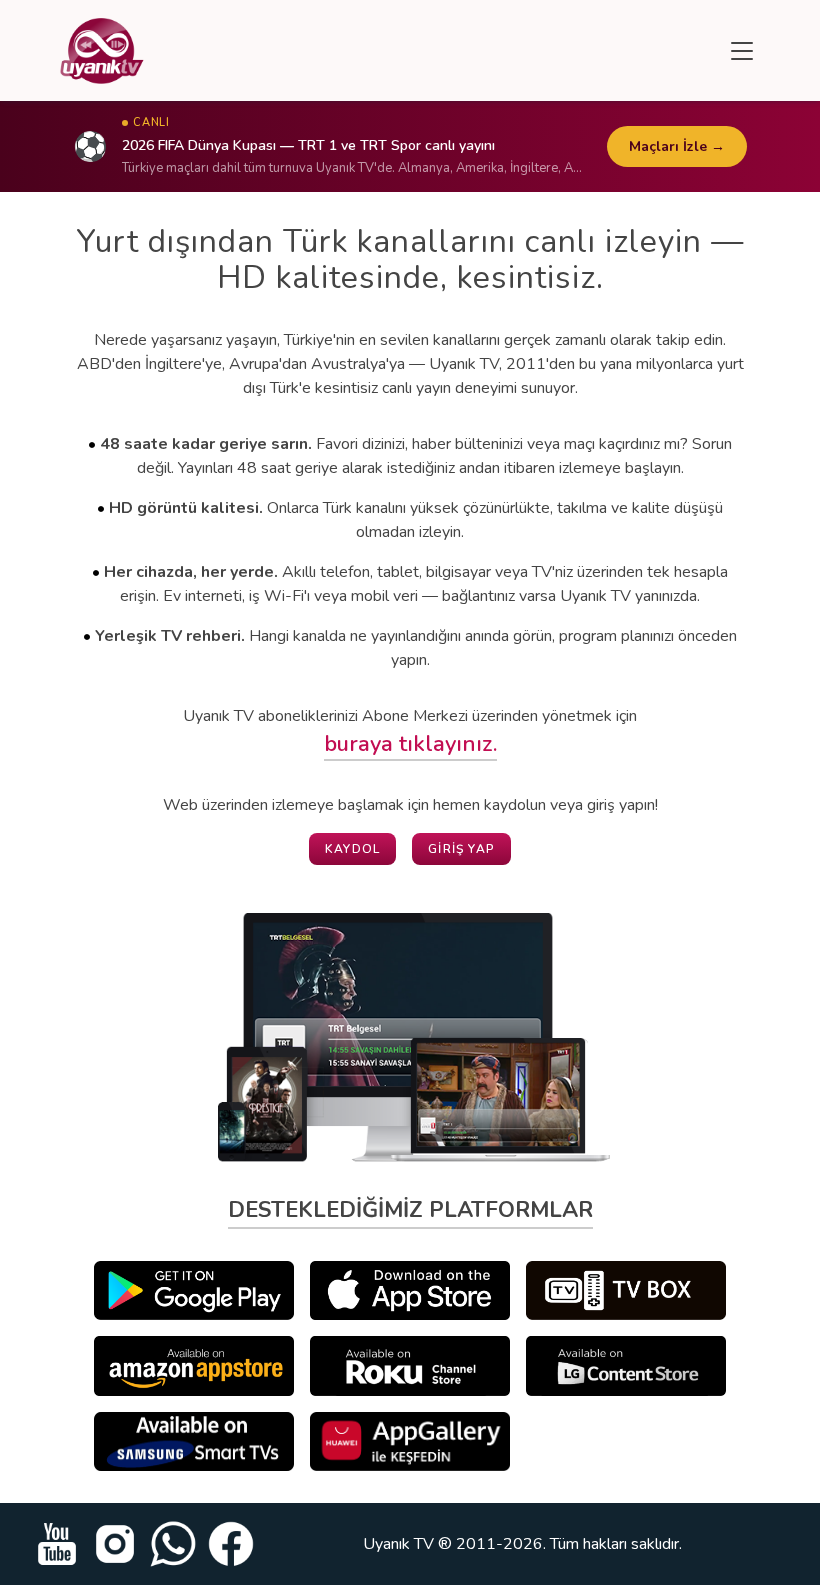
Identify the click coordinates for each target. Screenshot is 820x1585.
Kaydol (352, 849)
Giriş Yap (461, 849)
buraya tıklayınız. (410, 744)
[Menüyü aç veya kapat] (742, 51)
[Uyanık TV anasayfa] (102, 51)
